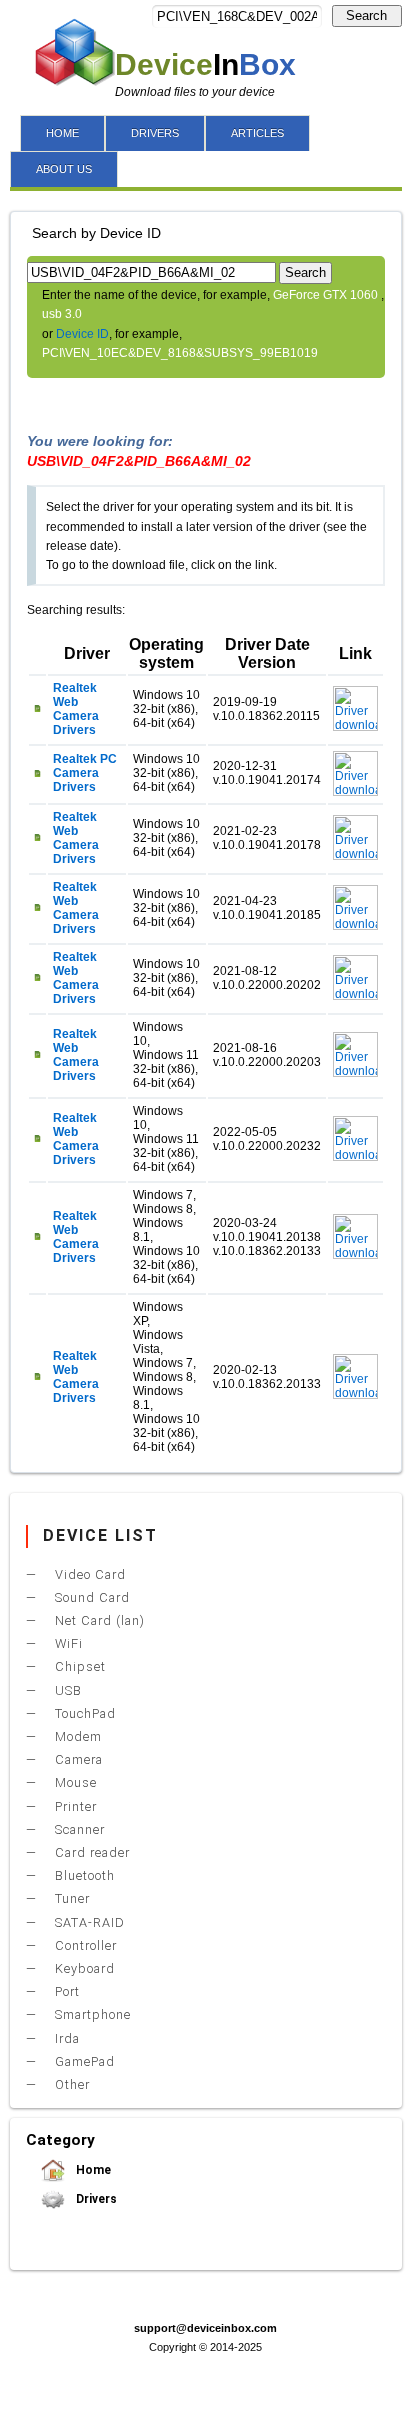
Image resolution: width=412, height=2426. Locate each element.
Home (92, 2170)
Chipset (78, 1666)
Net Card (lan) (98, 1620)
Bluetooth (83, 1875)
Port (65, 1991)
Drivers (95, 2199)
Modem (76, 1736)
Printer (74, 1806)
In (205, 64)
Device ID (82, 334)
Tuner (70, 1898)
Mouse (74, 1782)
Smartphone (91, 2014)
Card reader (90, 1852)
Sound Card (90, 1597)
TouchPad (83, 1713)
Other (70, 2084)
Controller (84, 1945)
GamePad (83, 2061)
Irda (65, 2038)
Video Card (88, 1574)
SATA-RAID (88, 1922)
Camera (77, 1759)
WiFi (67, 1643)
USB (66, 1690)
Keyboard (83, 1968)
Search (366, 15)
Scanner (78, 1829)
